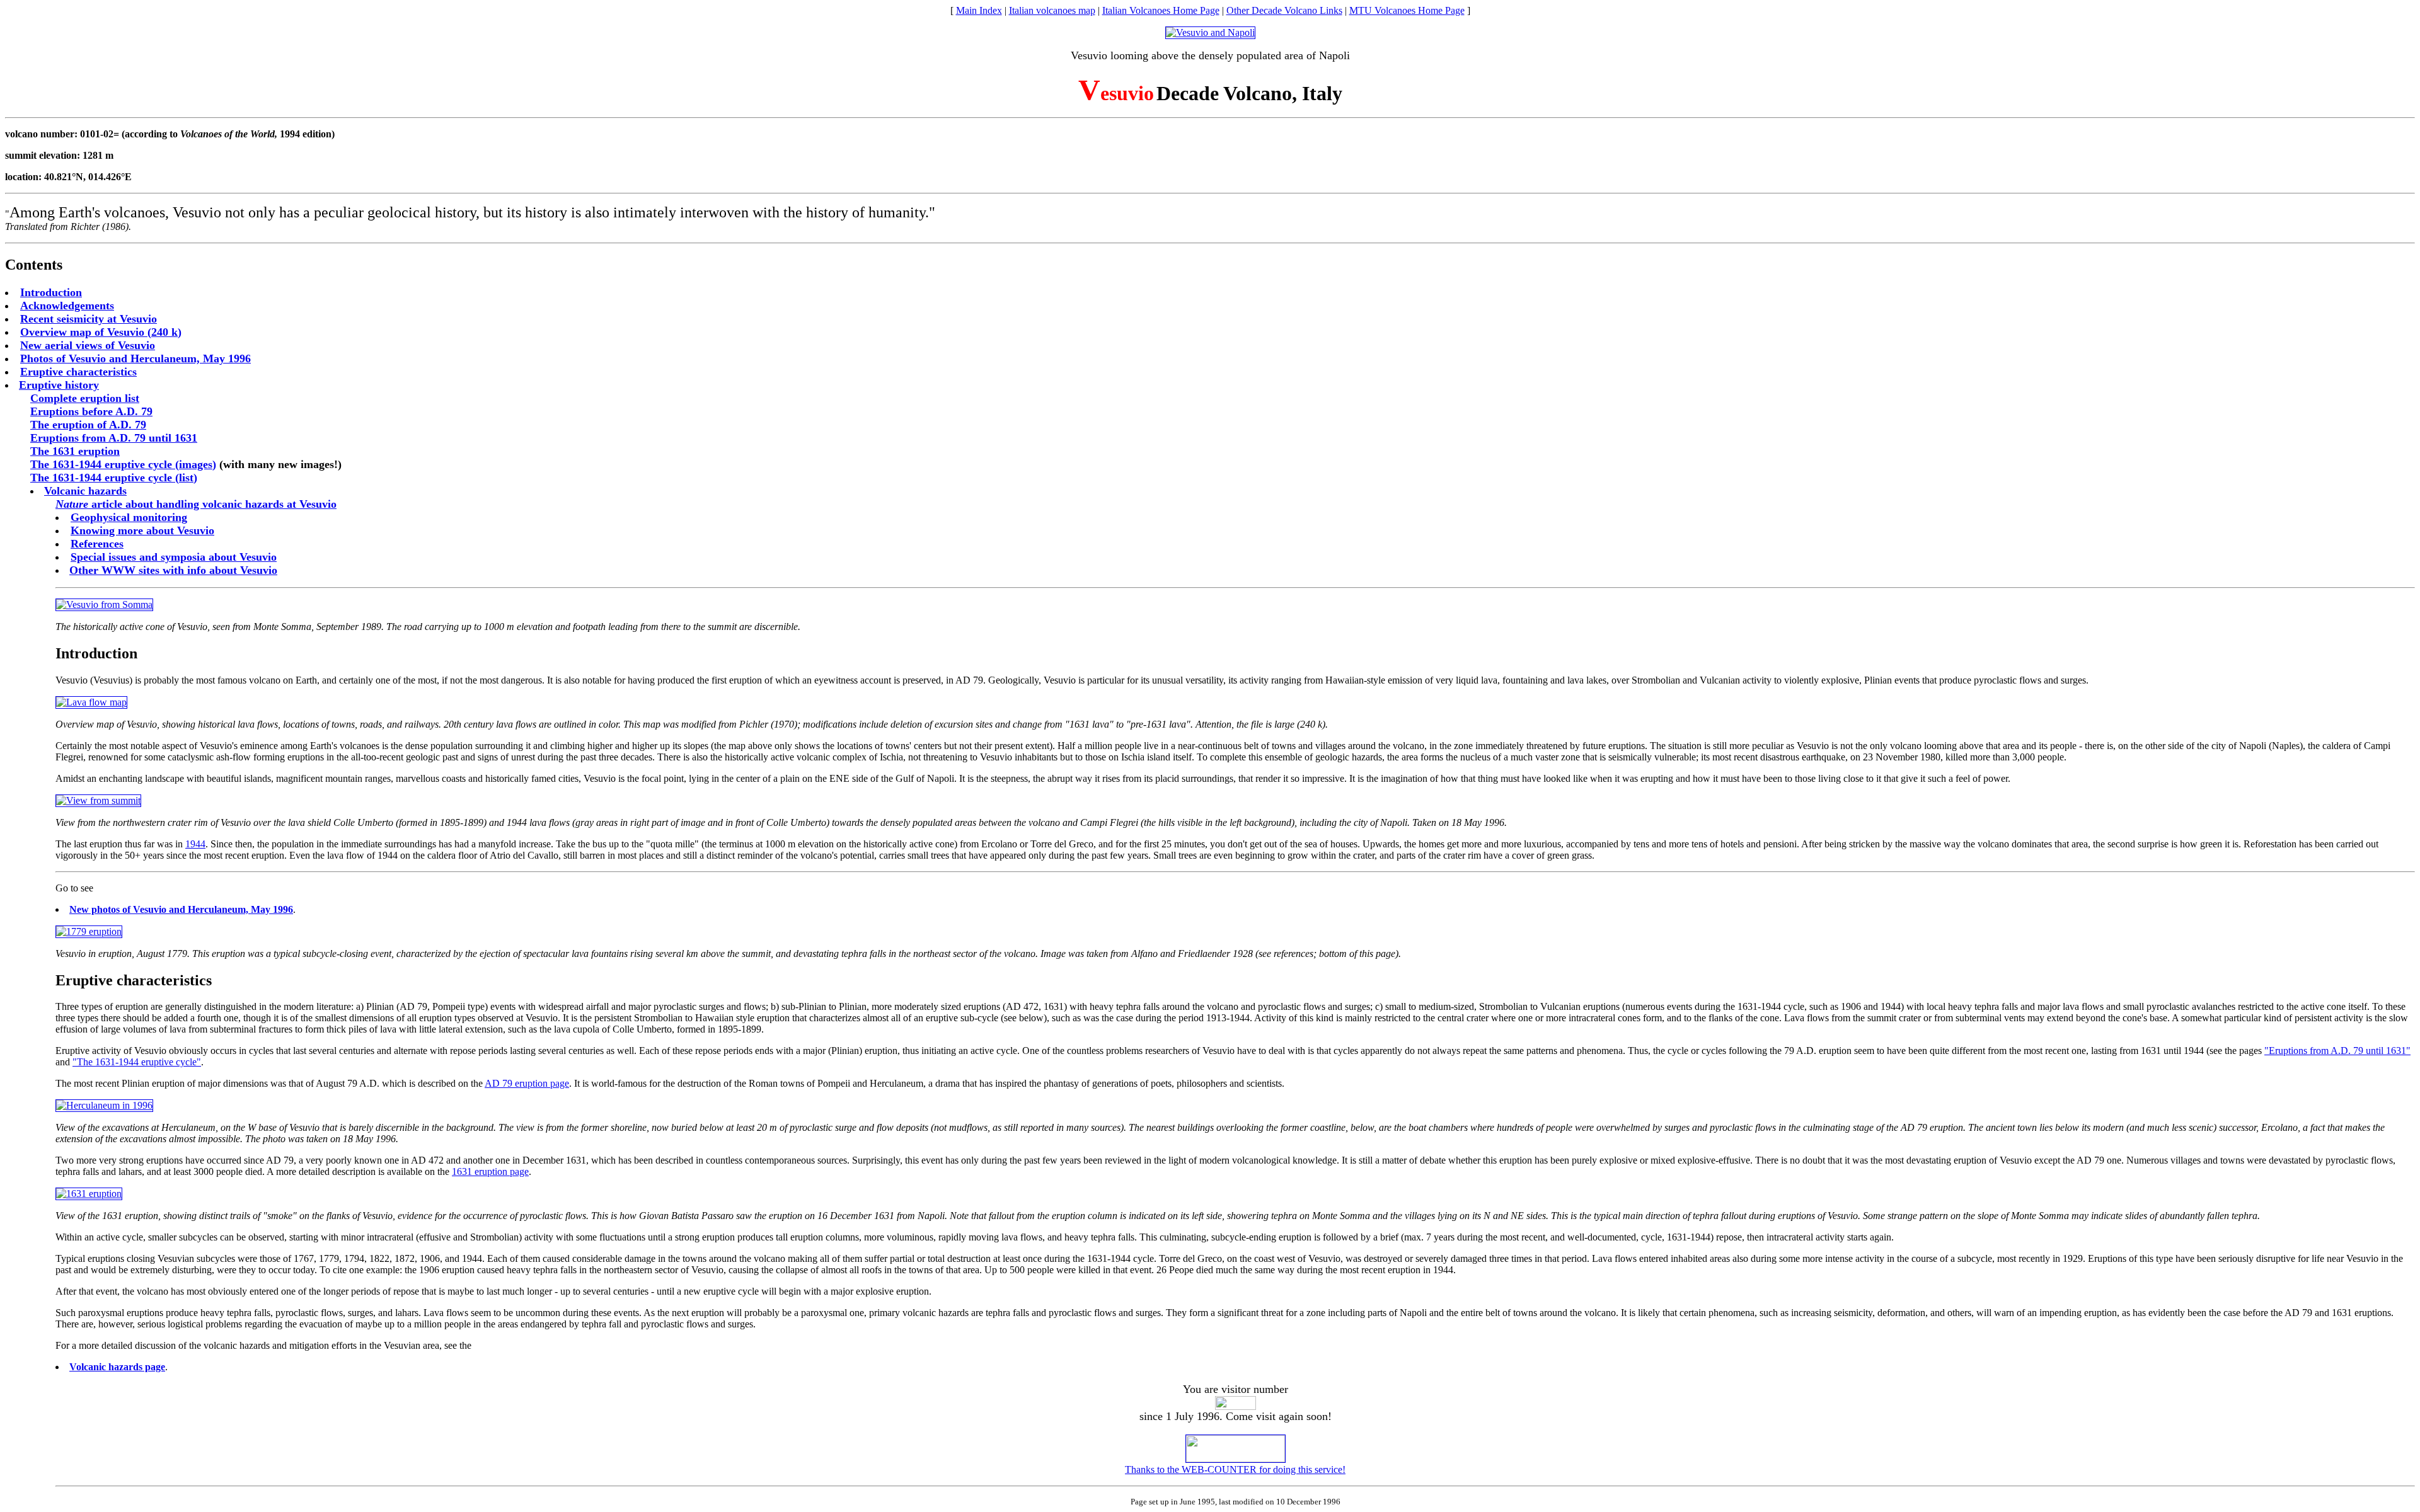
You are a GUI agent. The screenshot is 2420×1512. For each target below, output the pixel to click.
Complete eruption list (85, 398)
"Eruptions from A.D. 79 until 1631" (2337, 1051)
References (97, 544)
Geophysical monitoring (129, 517)
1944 (195, 844)
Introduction (51, 292)
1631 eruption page (490, 1171)
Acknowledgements (67, 306)
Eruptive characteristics (78, 372)
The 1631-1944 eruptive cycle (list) (114, 478)
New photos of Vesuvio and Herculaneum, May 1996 (181, 909)
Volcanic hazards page (117, 1367)
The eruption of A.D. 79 (88, 425)
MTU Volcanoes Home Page (1407, 10)
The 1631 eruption (75, 451)
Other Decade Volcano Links (1284, 10)
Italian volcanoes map (1052, 10)
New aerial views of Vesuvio (88, 345)
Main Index (979, 10)
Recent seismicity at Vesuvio (89, 319)
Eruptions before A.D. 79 (91, 411)
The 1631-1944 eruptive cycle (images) (123, 464)
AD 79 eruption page (527, 1083)
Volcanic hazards (85, 491)
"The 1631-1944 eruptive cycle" (137, 1062)
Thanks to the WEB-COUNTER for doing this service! (1235, 1469)
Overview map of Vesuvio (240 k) (101, 332)
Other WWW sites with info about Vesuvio (173, 570)
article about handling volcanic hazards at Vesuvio (196, 504)
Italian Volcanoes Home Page (1161, 10)
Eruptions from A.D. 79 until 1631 (114, 438)
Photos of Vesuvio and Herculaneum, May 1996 (135, 358)
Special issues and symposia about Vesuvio (174, 557)
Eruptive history (59, 385)
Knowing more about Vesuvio (142, 530)
